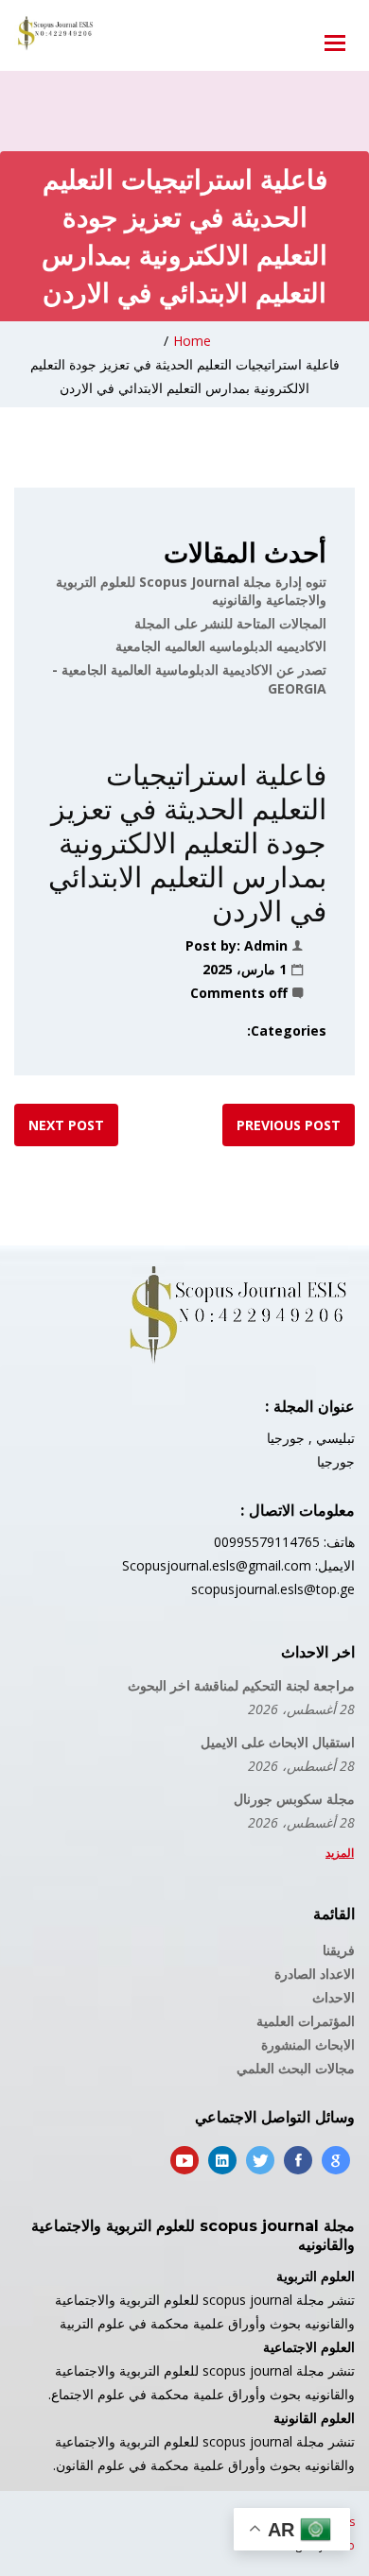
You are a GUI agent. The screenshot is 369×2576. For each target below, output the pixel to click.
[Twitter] (260, 2160)
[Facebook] (298, 2160)
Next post (66, 1125)
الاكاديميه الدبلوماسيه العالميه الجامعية (221, 646)
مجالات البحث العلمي (296, 2068)
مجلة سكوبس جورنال (294, 1799)
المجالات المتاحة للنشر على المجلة (230, 623)
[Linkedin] (222, 2160)
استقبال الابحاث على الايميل (278, 1742)
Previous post (289, 1125)
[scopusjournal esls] (55, 33)
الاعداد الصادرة (315, 1974)
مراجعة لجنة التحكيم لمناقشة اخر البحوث (241, 1685)
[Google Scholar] (336, 2160)
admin (266, 945)
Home (192, 341)
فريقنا (339, 1950)
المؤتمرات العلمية (306, 2021)
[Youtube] (184, 2160)
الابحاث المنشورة (308, 2044)
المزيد (340, 1853)
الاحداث (334, 1997)
